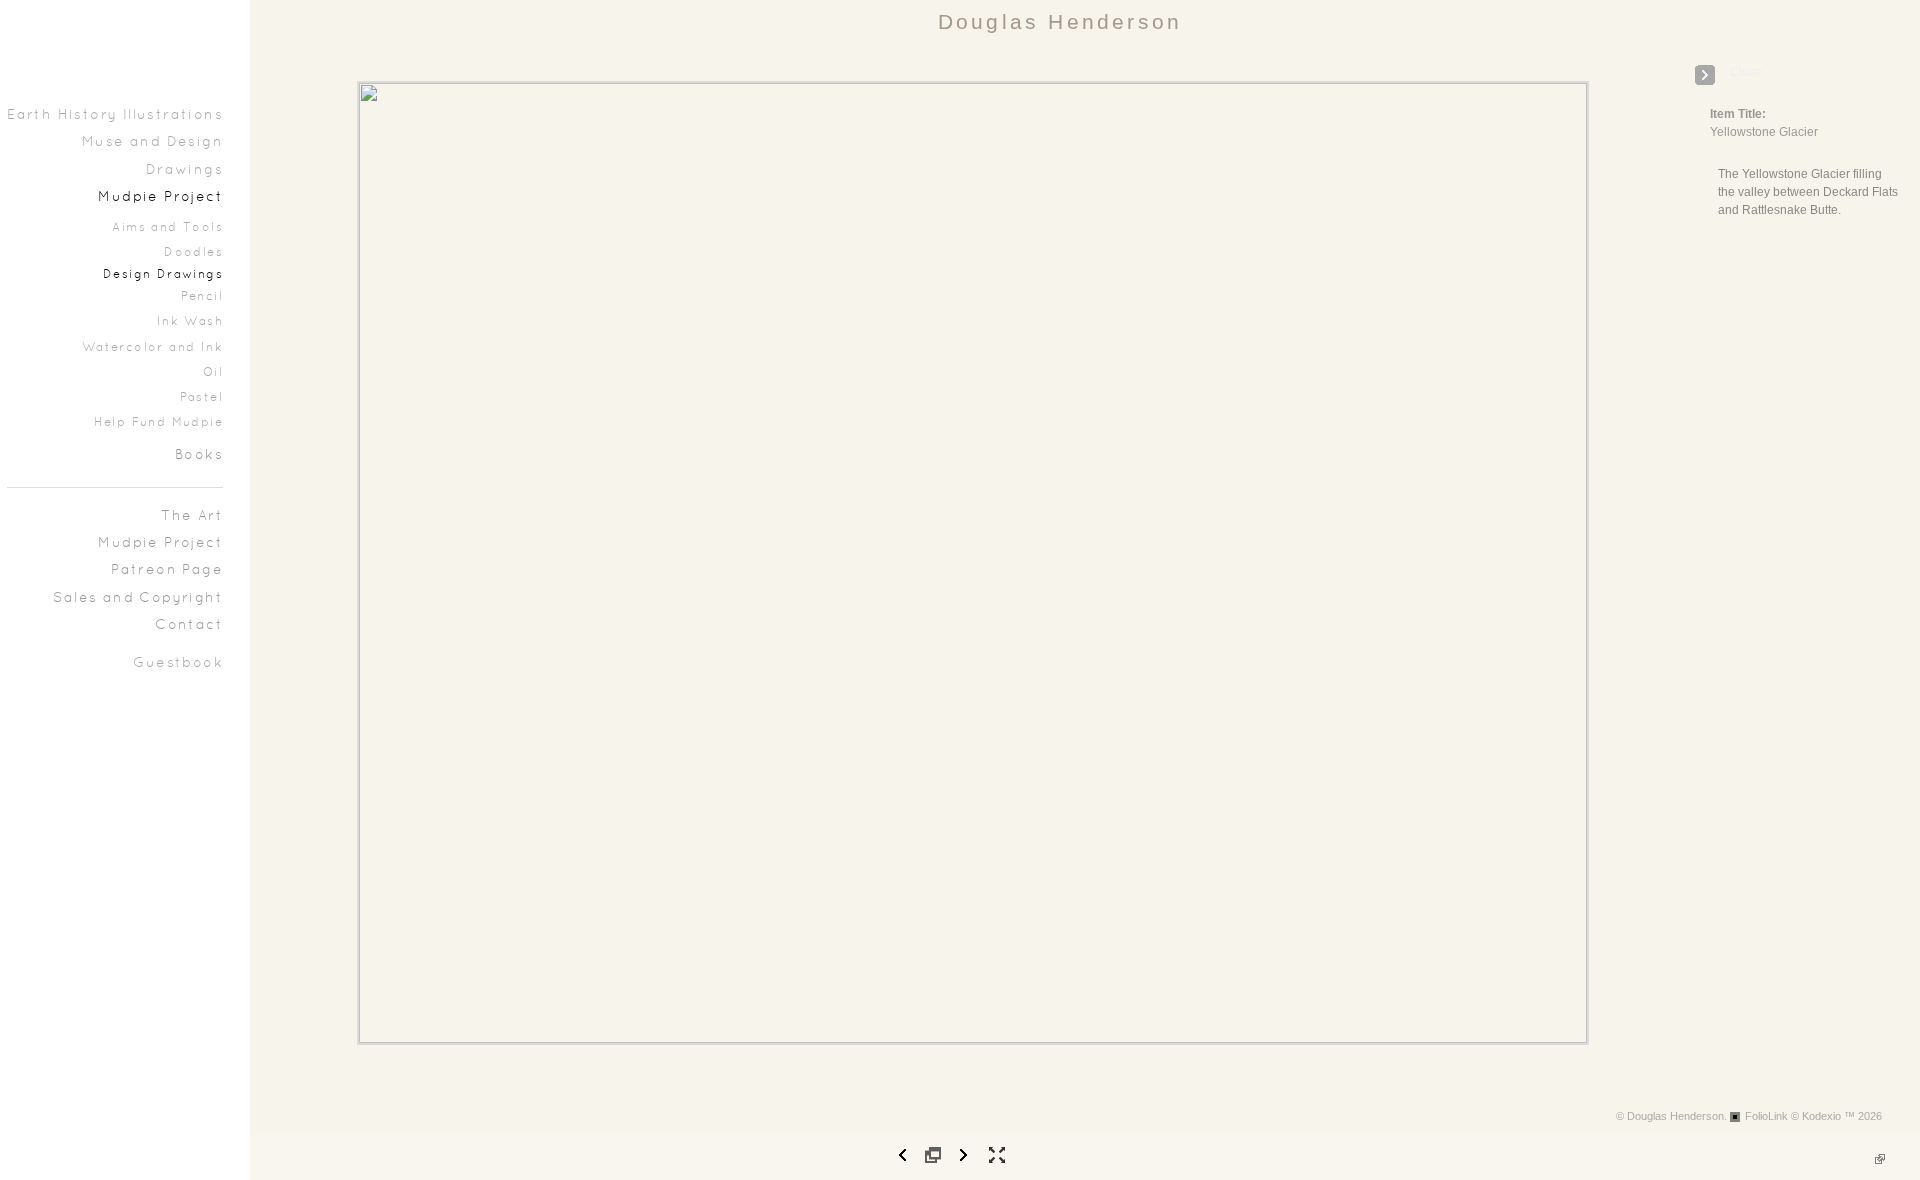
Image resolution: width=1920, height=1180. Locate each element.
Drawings (184, 170)
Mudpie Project (160, 197)
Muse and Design (152, 142)
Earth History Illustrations (115, 115)
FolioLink (1766, 1116)
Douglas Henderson (1060, 22)
